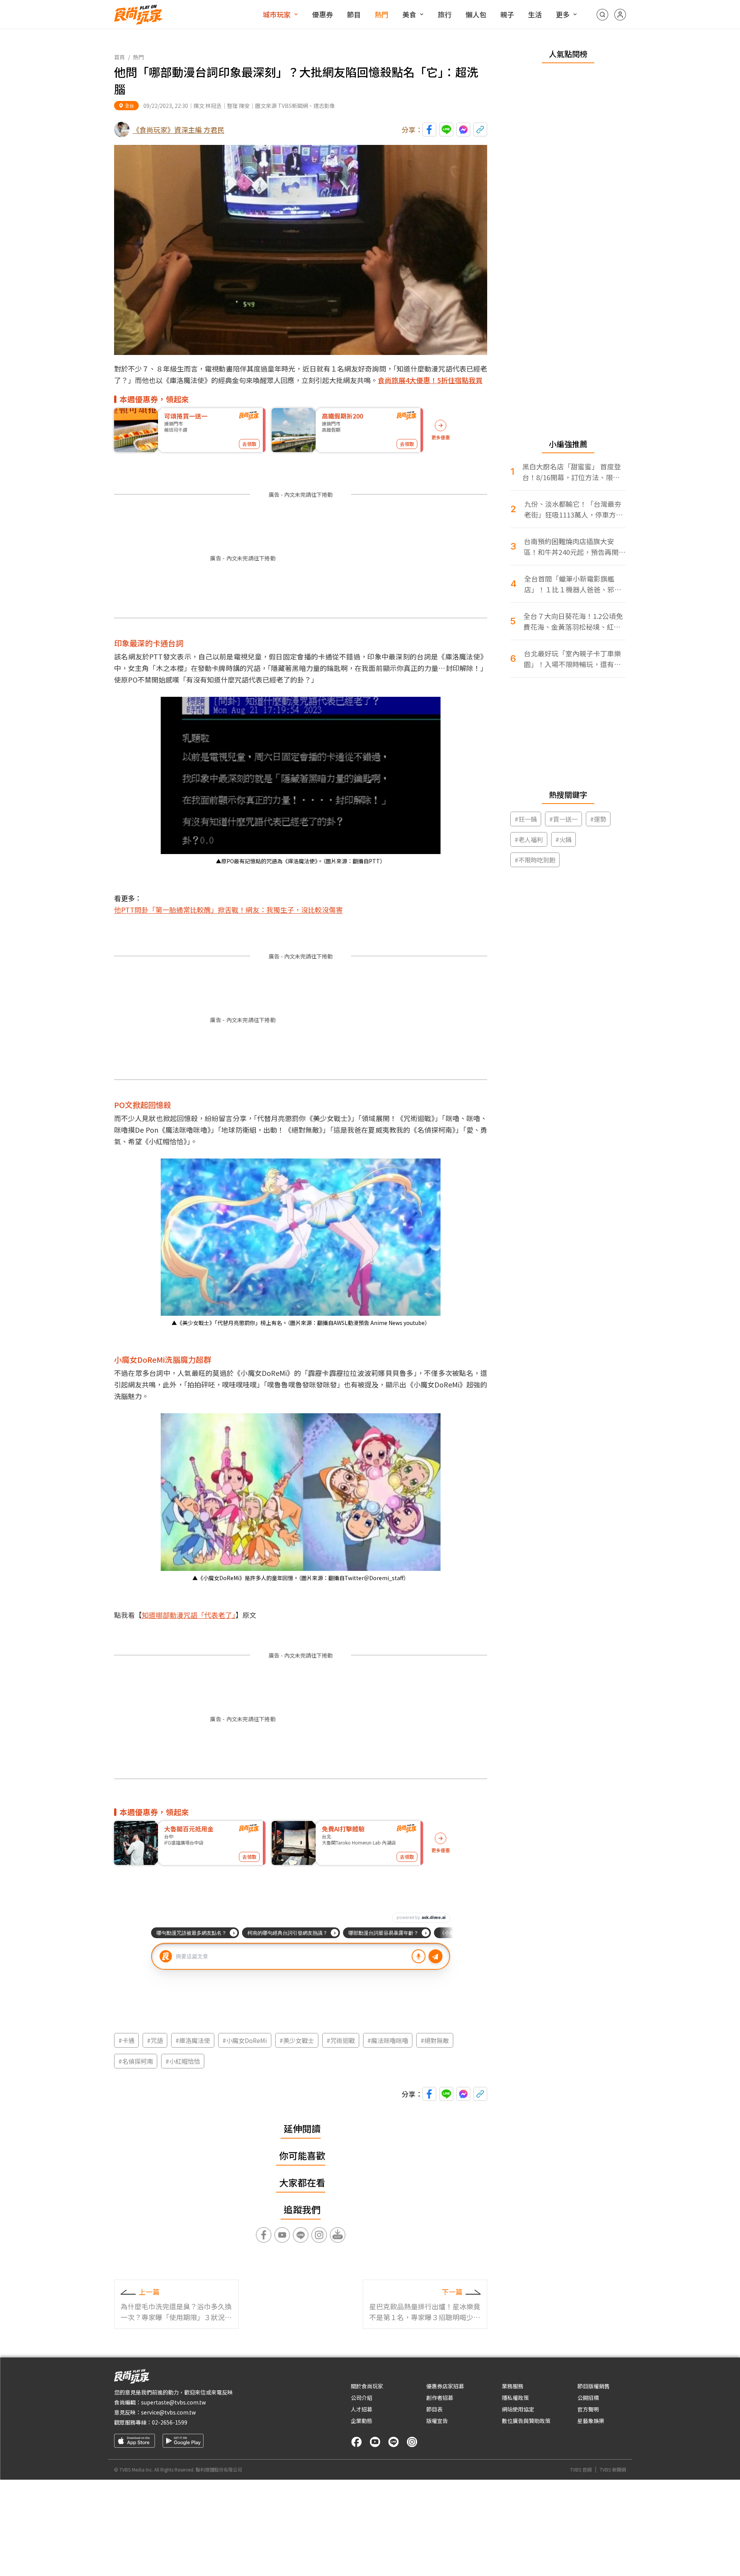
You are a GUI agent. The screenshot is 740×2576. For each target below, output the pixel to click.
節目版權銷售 (594, 2386)
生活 (535, 14)
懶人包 (476, 14)
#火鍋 (563, 839)
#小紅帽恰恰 (183, 2061)
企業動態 (362, 2421)
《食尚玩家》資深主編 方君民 (178, 129)
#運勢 (598, 819)
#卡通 (126, 2040)
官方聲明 (588, 2409)
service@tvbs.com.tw (168, 2412)
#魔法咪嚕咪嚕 (388, 2040)
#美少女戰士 (297, 2040)
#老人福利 (529, 839)
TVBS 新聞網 (613, 2470)
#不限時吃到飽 (535, 860)
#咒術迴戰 (341, 2040)
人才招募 (362, 2409)
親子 (507, 14)
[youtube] (375, 2442)
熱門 (382, 14)
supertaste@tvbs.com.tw (173, 2402)
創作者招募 (440, 2398)
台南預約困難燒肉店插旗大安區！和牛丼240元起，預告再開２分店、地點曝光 (575, 547)
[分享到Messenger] (463, 129)
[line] (394, 2442)
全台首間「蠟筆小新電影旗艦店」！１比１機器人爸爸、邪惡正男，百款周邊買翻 (573, 584)
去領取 (249, 444)
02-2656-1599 (170, 2422)
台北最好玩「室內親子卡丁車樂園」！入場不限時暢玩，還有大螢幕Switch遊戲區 (572, 659)
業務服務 (513, 2386)
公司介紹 (362, 2398)
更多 (563, 14)
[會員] (620, 15)
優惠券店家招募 (445, 2386)
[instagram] (412, 2442)
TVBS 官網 (581, 2470)
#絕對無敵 (435, 2040)
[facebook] (357, 2442)
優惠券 (323, 14)
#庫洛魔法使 (193, 2040)
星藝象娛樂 (591, 2421)
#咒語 (155, 2040)
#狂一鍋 (526, 819)
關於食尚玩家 (367, 2386)
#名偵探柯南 (136, 2061)
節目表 (434, 2409)
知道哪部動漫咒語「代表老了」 (189, 1615)
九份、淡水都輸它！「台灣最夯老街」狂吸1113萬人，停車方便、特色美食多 (573, 509)
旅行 (445, 14)
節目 (354, 14)
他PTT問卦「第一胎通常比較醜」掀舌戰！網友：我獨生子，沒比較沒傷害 (228, 910)
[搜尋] (602, 15)
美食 (409, 14)
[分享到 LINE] (446, 129)
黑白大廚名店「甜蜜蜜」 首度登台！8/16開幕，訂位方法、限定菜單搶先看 (572, 472)
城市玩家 (277, 14)
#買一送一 (563, 819)
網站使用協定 (518, 2409)
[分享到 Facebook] (429, 129)
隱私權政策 (515, 2398)
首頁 (119, 57)
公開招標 (588, 2398)
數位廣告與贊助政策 (526, 2421)
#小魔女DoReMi (245, 2040)
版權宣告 (437, 2421)
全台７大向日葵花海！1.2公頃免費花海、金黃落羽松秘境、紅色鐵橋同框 (573, 621)
